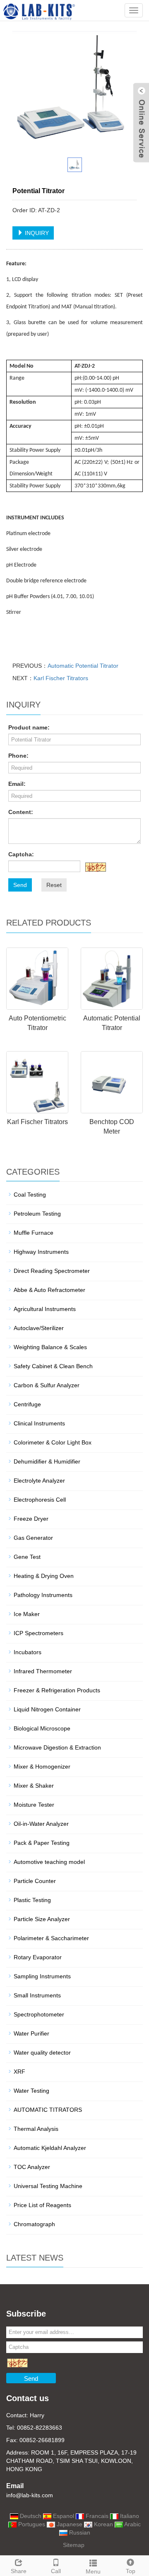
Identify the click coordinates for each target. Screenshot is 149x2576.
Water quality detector (42, 2053)
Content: (21, 812)
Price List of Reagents (42, 2205)
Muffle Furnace (34, 1233)
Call (56, 2571)
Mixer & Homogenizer (42, 1767)
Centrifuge (27, 1404)
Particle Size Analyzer (42, 1919)
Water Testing (31, 2091)
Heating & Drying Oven (44, 1576)
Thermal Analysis (36, 2129)
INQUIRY (36, 233)
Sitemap (74, 2545)
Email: (17, 784)
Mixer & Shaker (34, 1786)
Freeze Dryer (31, 1519)
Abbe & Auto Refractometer (49, 1290)
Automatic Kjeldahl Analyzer (50, 2148)
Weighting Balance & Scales (50, 1347)
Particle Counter (35, 1881)
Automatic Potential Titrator (83, 666)
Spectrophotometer (39, 2014)
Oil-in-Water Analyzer (41, 1824)
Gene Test (27, 1557)
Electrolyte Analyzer (39, 1481)
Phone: (18, 756)
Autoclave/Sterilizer (39, 1328)
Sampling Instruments (42, 1976)
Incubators (28, 1652)
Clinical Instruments (39, 1423)
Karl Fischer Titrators (61, 678)
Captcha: (21, 854)
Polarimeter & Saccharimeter (51, 1938)
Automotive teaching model (49, 1862)
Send (20, 885)
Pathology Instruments (43, 1595)
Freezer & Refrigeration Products (57, 1690)
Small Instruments (37, 1995)
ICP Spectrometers (38, 1633)
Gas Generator (33, 1538)
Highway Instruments (41, 1252)
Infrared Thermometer (43, 1671)
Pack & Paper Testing (42, 1843)
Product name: (29, 727)
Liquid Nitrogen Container (47, 1709)
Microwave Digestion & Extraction (57, 1747)
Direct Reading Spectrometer (52, 1271)
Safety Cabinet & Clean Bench (53, 1366)
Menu (93, 2571)
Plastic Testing (32, 1900)
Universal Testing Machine (48, 2186)
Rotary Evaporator (38, 1957)
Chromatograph (34, 2224)
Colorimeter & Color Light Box (53, 1442)
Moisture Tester (34, 1805)
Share (19, 2571)
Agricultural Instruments (45, 1309)
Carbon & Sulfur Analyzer (47, 1385)
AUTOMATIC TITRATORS (48, 2110)
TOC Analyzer (32, 2167)
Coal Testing (30, 1195)
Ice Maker (27, 1614)
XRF (19, 2072)
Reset (54, 885)
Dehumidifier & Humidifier (47, 1461)
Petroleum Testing (37, 1214)
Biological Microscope (42, 1728)
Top (131, 2571)
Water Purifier (31, 2033)
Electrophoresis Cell (40, 1500)
